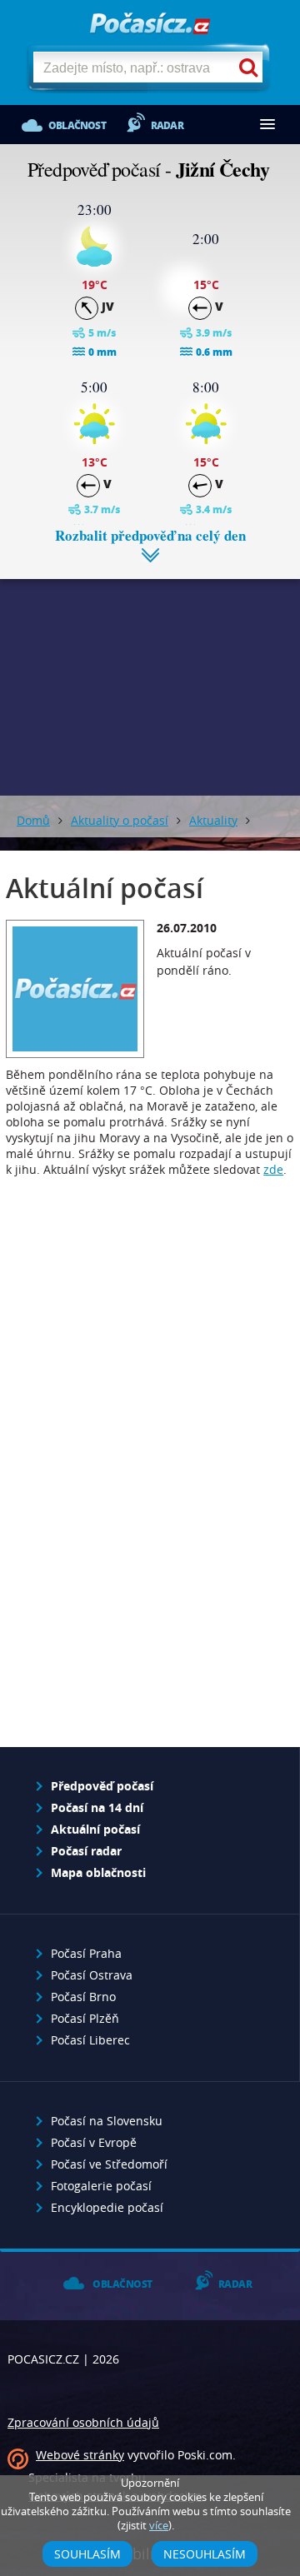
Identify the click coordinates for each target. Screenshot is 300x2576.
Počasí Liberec (90, 2040)
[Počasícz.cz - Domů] (150, 25)
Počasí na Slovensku (107, 2121)
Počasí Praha (86, 1953)
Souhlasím (87, 2554)
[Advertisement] (150, 675)
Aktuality (213, 820)
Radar (167, 125)
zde (273, 1169)
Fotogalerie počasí (101, 2186)
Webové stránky (80, 2455)
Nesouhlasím (205, 2554)
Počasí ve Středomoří (109, 2164)
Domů (33, 820)
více (159, 2526)
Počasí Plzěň (85, 2018)
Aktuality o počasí (120, 820)
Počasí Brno (83, 1997)
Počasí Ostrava (92, 1975)
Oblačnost (77, 125)
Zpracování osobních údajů (83, 2422)
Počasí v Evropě (94, 2142)
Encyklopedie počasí (107, 2207)
